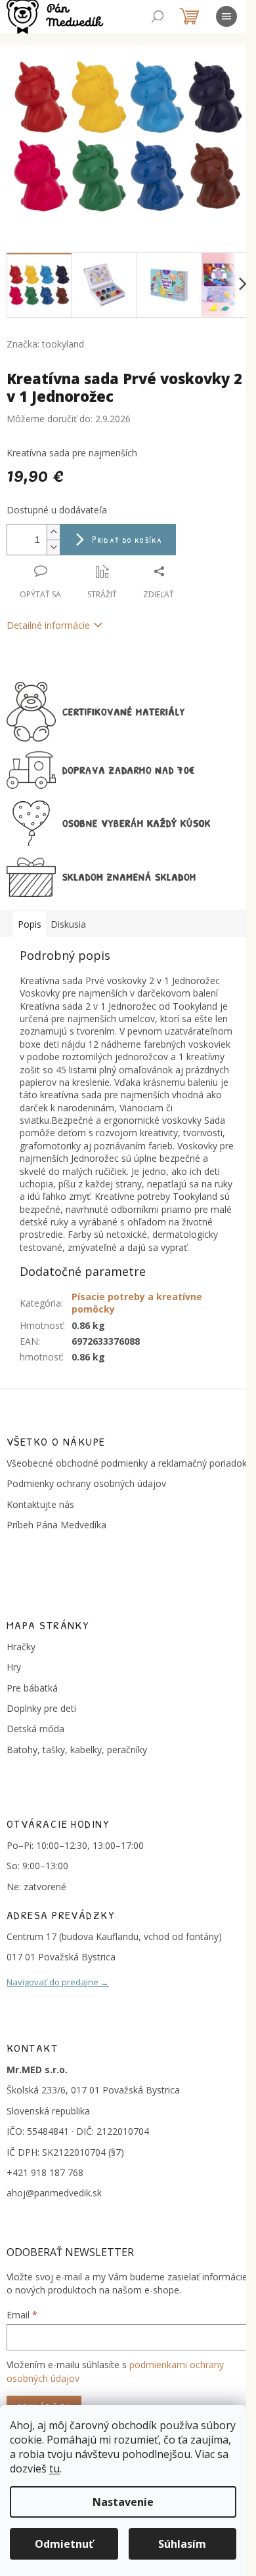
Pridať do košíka (127, 539)
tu (54, 2468)
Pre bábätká (32, 1688)
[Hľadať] (158, 16)
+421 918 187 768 (45, 2172)
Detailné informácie (48, 625)
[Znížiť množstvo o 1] (53, 547)
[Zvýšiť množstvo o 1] (53, 532)
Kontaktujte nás (40, 1504)
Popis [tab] (30, 924)
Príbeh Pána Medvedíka (56, 1525)
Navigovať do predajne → (58, 1982)
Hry (14, 1667)
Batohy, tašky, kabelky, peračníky (77, 1750)
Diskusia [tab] (68, 924)
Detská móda (35, 1729)
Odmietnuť (64, 2544)
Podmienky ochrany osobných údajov (86, 1483)
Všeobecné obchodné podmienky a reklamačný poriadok (127, 1463)
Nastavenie (123, 2502)
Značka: (45, 344)
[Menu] (226, 16)
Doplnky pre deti (41, 1708)
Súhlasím (182, 2544)
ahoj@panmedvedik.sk (54, 2193)
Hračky (21, 1647)
